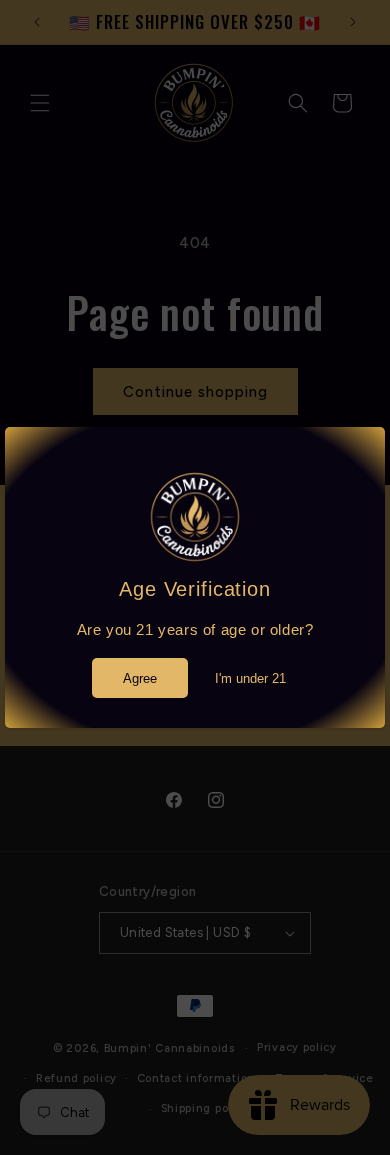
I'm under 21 (250, 678)
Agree (140, 678)
